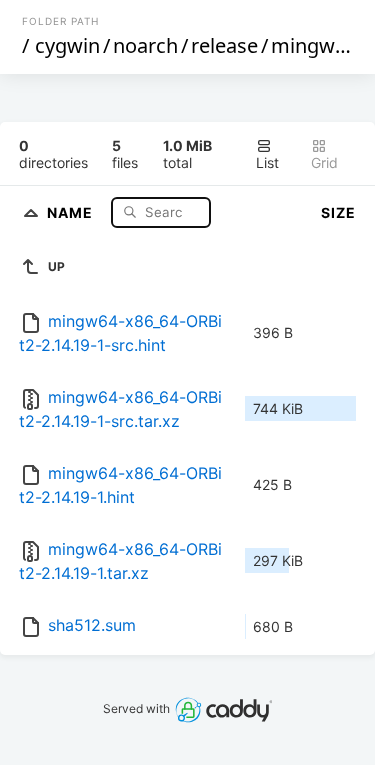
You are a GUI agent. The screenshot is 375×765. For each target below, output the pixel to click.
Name (72, 211)
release (224, 45)
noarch (145, 45)
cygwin (67, 45)
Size (338, 212)
